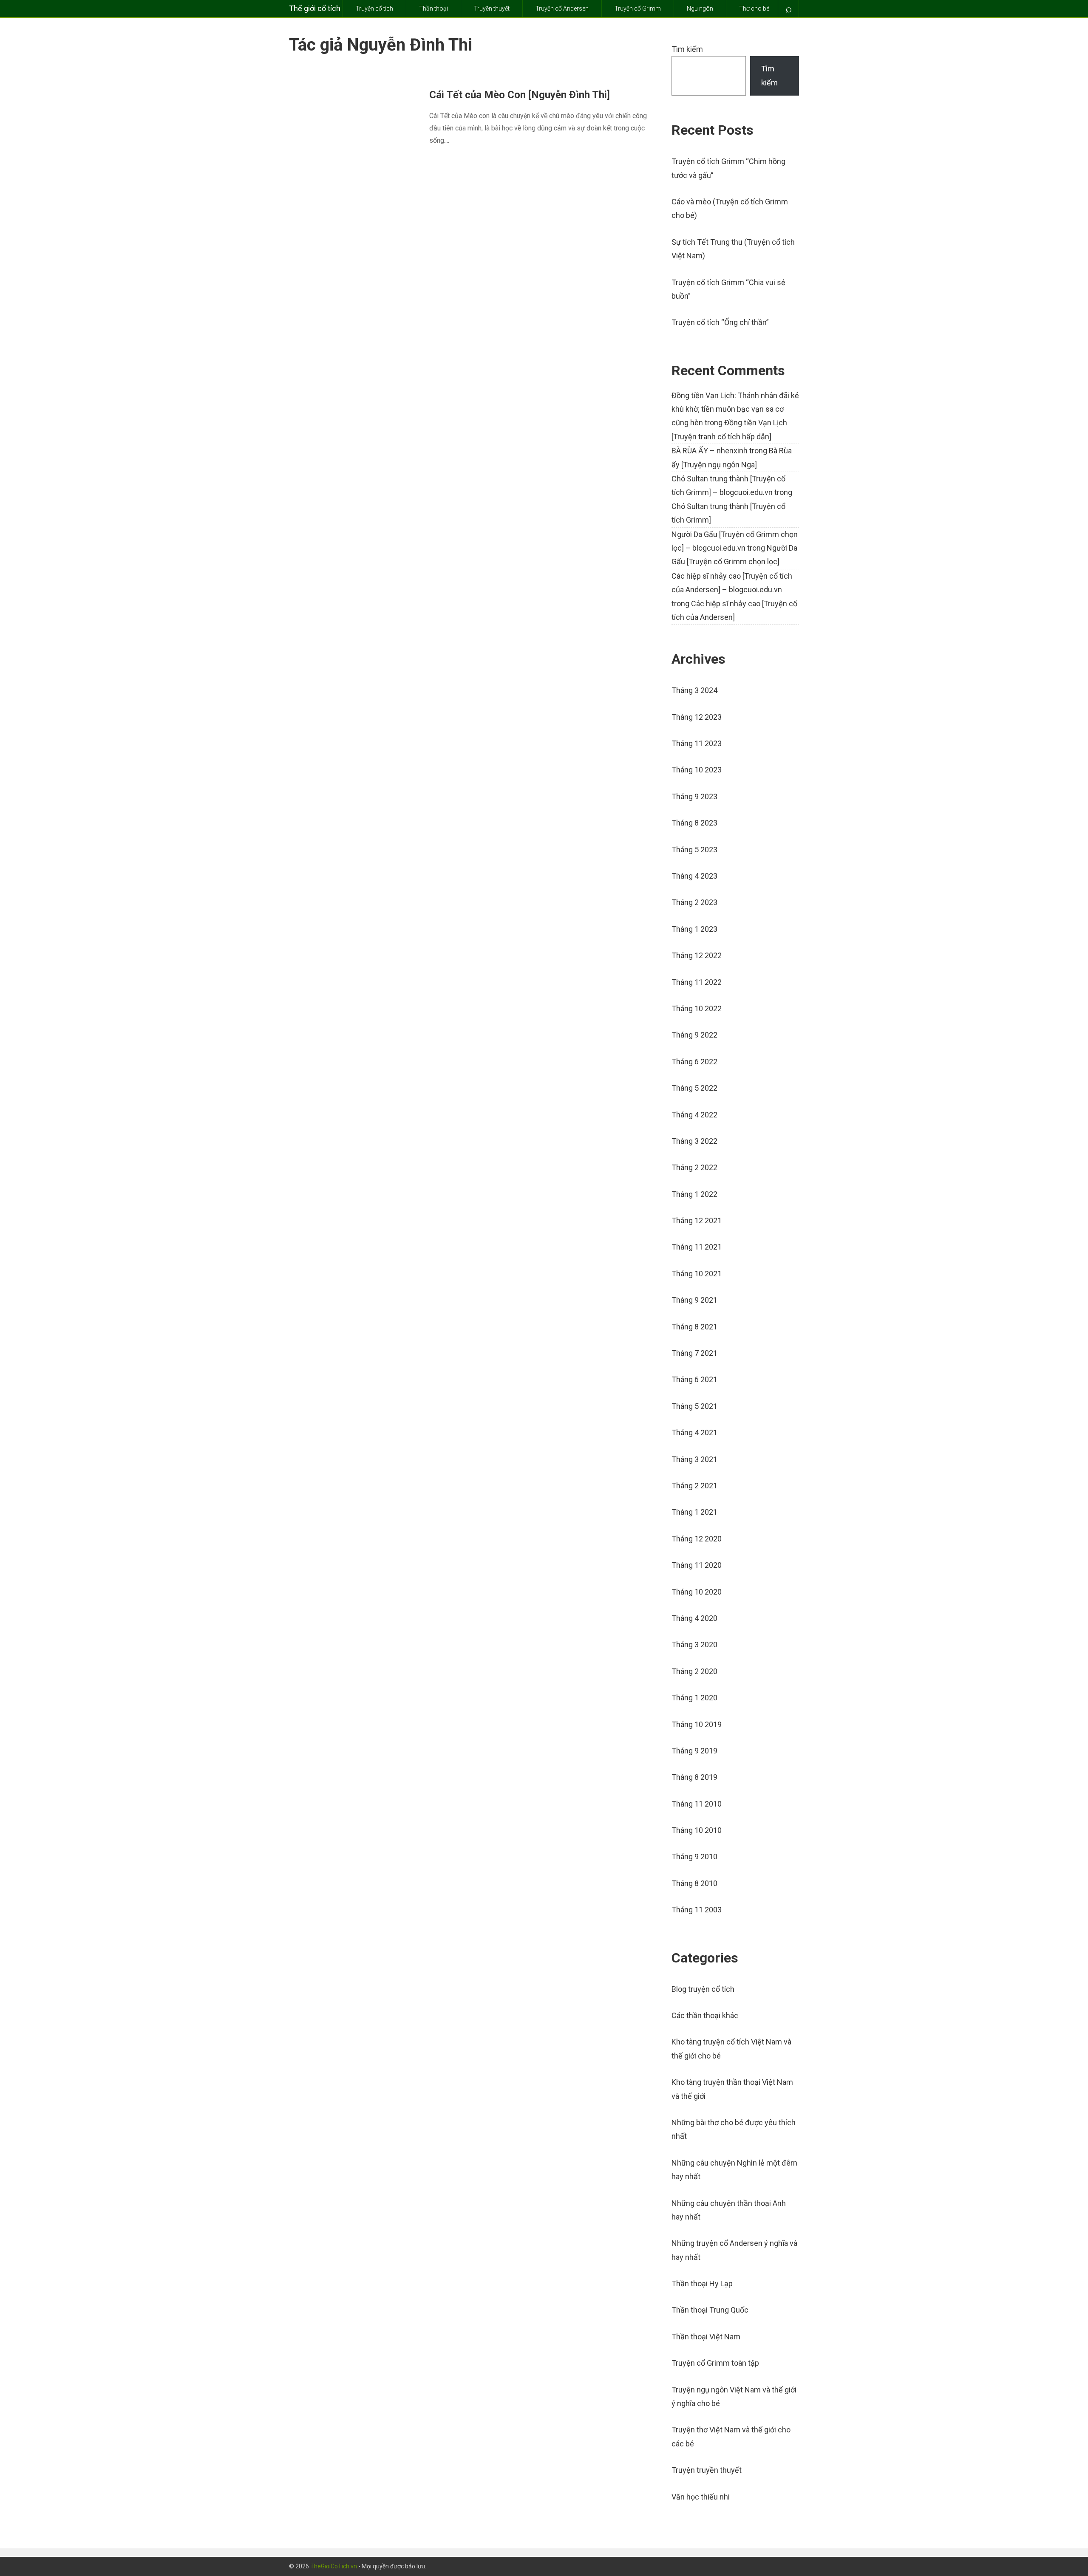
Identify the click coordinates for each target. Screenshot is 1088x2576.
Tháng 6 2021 (694, 1379)
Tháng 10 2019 (697, 1724)
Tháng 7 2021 (694, 1353)
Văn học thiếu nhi (701, 2497)
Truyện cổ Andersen (562, 8)
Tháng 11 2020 (697, 1565)
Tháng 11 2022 (697, 982)
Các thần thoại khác (705, 2015)
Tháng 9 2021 (694, 1300)
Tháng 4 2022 (694, 1115)
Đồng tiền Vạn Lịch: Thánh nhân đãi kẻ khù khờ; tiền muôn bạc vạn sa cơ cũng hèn (735, 409)
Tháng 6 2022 (694, 1062)
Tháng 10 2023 (697, 770)
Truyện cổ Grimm (638, 8)
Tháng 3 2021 (694, 1459)
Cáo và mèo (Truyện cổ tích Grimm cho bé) (730, 208)
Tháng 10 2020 (697, 1592)
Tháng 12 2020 (697, 1539)
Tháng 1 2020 (694, 1698)
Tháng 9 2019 (694, 1751)
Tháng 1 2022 (694, 1194)
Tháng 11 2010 (697, 1804)
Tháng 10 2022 (697, 1008)
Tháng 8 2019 (694, 1777)
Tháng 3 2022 (694, 1141)
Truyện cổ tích (374, 8)
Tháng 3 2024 (694, 690)
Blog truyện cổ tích (703, 1989)
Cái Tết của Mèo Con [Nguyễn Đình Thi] (520, 95)
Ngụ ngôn (700, 8)
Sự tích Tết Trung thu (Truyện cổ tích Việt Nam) (733, 249)
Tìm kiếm (687, 49)
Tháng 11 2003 (697, 1910)
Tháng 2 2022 (694, 1167)
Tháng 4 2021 (694, 1432)
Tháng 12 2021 (697, 1220)
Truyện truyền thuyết (707, 2470)
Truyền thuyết (492, 8)
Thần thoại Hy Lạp (702, 2283)
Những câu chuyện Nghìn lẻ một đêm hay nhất (734, 2170)
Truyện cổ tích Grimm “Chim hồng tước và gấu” (728, 168)
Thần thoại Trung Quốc (710, 2310)
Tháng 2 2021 (694, 1486)
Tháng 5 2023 (694, 850)
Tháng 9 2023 (694, 796)
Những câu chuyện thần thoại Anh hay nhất (729, 2210)
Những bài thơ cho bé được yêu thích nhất (734, 2129)
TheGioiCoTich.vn (334, 2566)
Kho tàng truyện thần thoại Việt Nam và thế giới (732, 2089)
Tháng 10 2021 (697, 1274)
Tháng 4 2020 (694, 1618)
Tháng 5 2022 (694, 1088)
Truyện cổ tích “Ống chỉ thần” (720, 322)
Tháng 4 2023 (694, 876)
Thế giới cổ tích (315, 8)
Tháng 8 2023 (694, 823)
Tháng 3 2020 (694, 1644)
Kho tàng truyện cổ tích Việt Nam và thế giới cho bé (731, 2049)
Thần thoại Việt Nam (706, 2337)
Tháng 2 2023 (694, 902)
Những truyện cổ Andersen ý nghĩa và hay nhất (734, 2250)
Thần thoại (433, 8)
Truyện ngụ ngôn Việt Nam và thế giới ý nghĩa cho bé (734, 2396)
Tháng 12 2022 (697, 955)
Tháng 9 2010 (694, 1856)
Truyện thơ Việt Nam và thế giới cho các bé (731, 2436)
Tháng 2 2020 (694, 1671)
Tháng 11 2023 (697, 743)
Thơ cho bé (754, 8)
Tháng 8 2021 (694, 1327)
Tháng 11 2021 (697, 1247)
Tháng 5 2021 (694, 1406)
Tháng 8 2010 (694, 1883)
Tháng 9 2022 (694, 1035)
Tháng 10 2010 (697, 1830)
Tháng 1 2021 (694, 1512)
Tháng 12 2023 (697, 717)
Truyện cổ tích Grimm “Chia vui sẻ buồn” (728, 289)
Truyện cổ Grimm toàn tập (715, 2363)
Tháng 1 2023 (694, 929)
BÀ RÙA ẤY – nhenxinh (710, 451)
